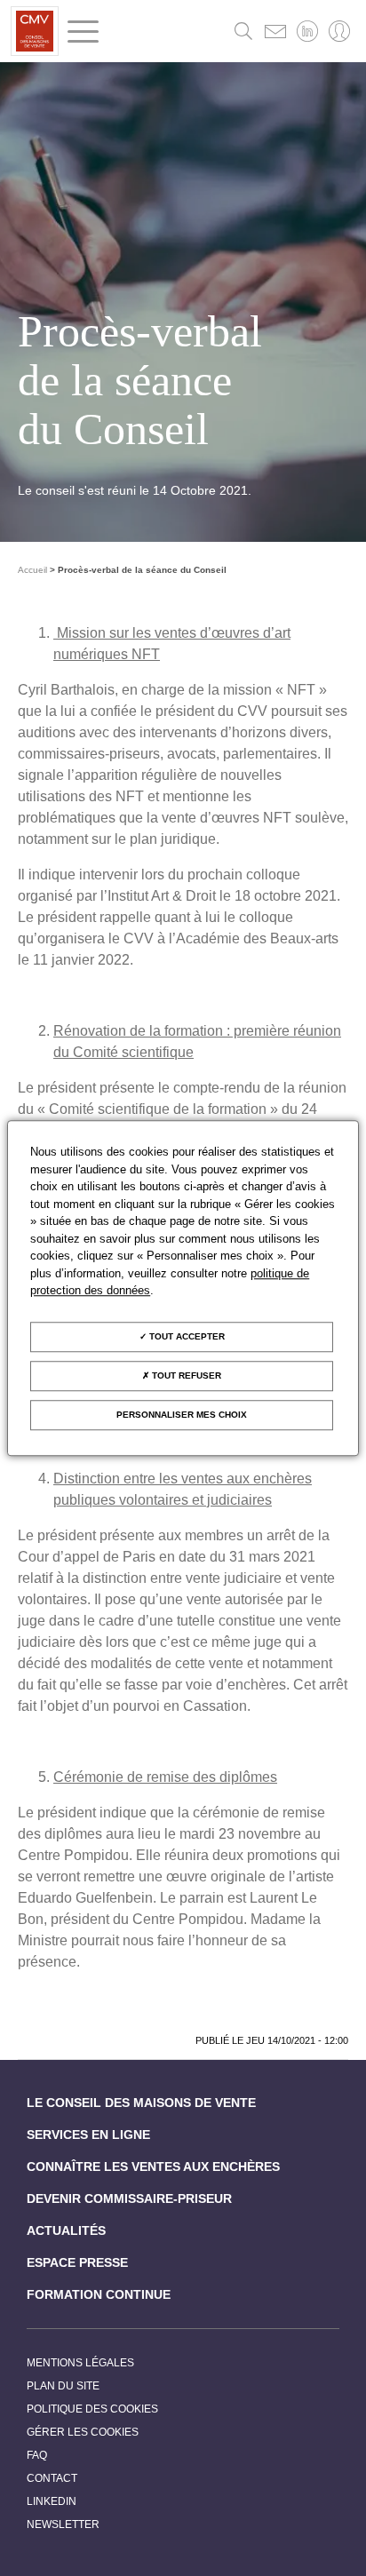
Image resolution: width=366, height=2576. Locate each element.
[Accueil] (35, 31)
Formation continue (99, 2294)
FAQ (37, 2455)
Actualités (66, 2230)
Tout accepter (186, 1336)
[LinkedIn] (307, 31)
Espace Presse (77, 2262)
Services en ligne (88, 2135)
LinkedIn (52, 2501)
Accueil (32, 570)
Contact (52, 2478)
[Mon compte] (339, 31)
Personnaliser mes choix (182, 1415)
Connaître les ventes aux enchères (153, 2167)
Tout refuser (185, 1375)
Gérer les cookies (83, 2432)
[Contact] (275, 31)
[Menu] (83, 32)
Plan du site (63, 2386)
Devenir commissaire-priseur (129, 2198)
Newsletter (63, 2524)
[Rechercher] (243, 31)
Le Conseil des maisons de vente (141, 2103)
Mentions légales (80, 2363)
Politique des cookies (92, 2409)
